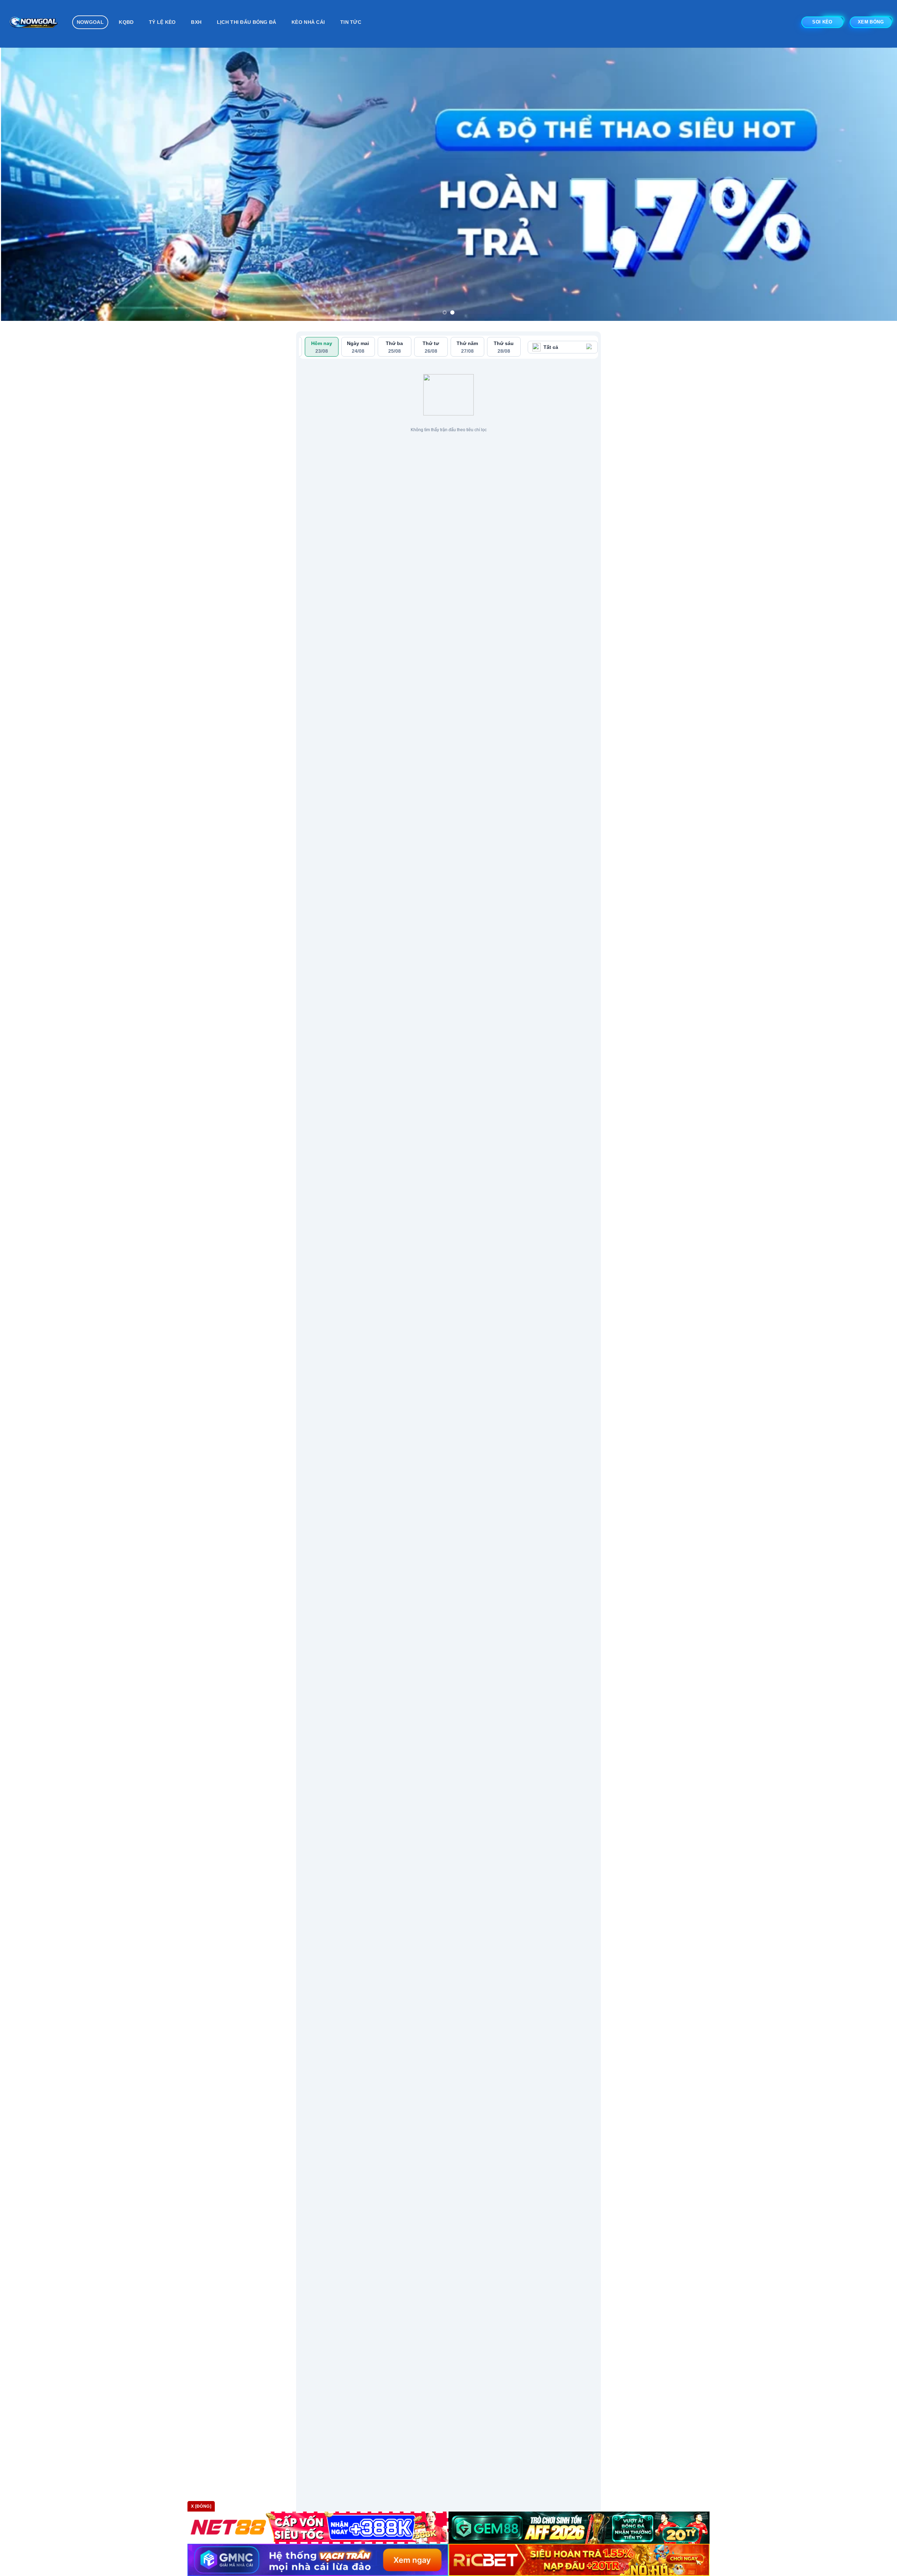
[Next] (870, 167)
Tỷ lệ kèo (162, 22)
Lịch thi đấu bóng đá (247, 22)
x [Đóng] (201, 2506)
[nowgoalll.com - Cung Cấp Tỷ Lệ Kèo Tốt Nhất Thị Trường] (33, 24)
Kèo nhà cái (308, 22)
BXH (196, 22)
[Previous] (27, 167)
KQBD (126, 22)
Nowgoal (90, 22)
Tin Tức (351, 22)
